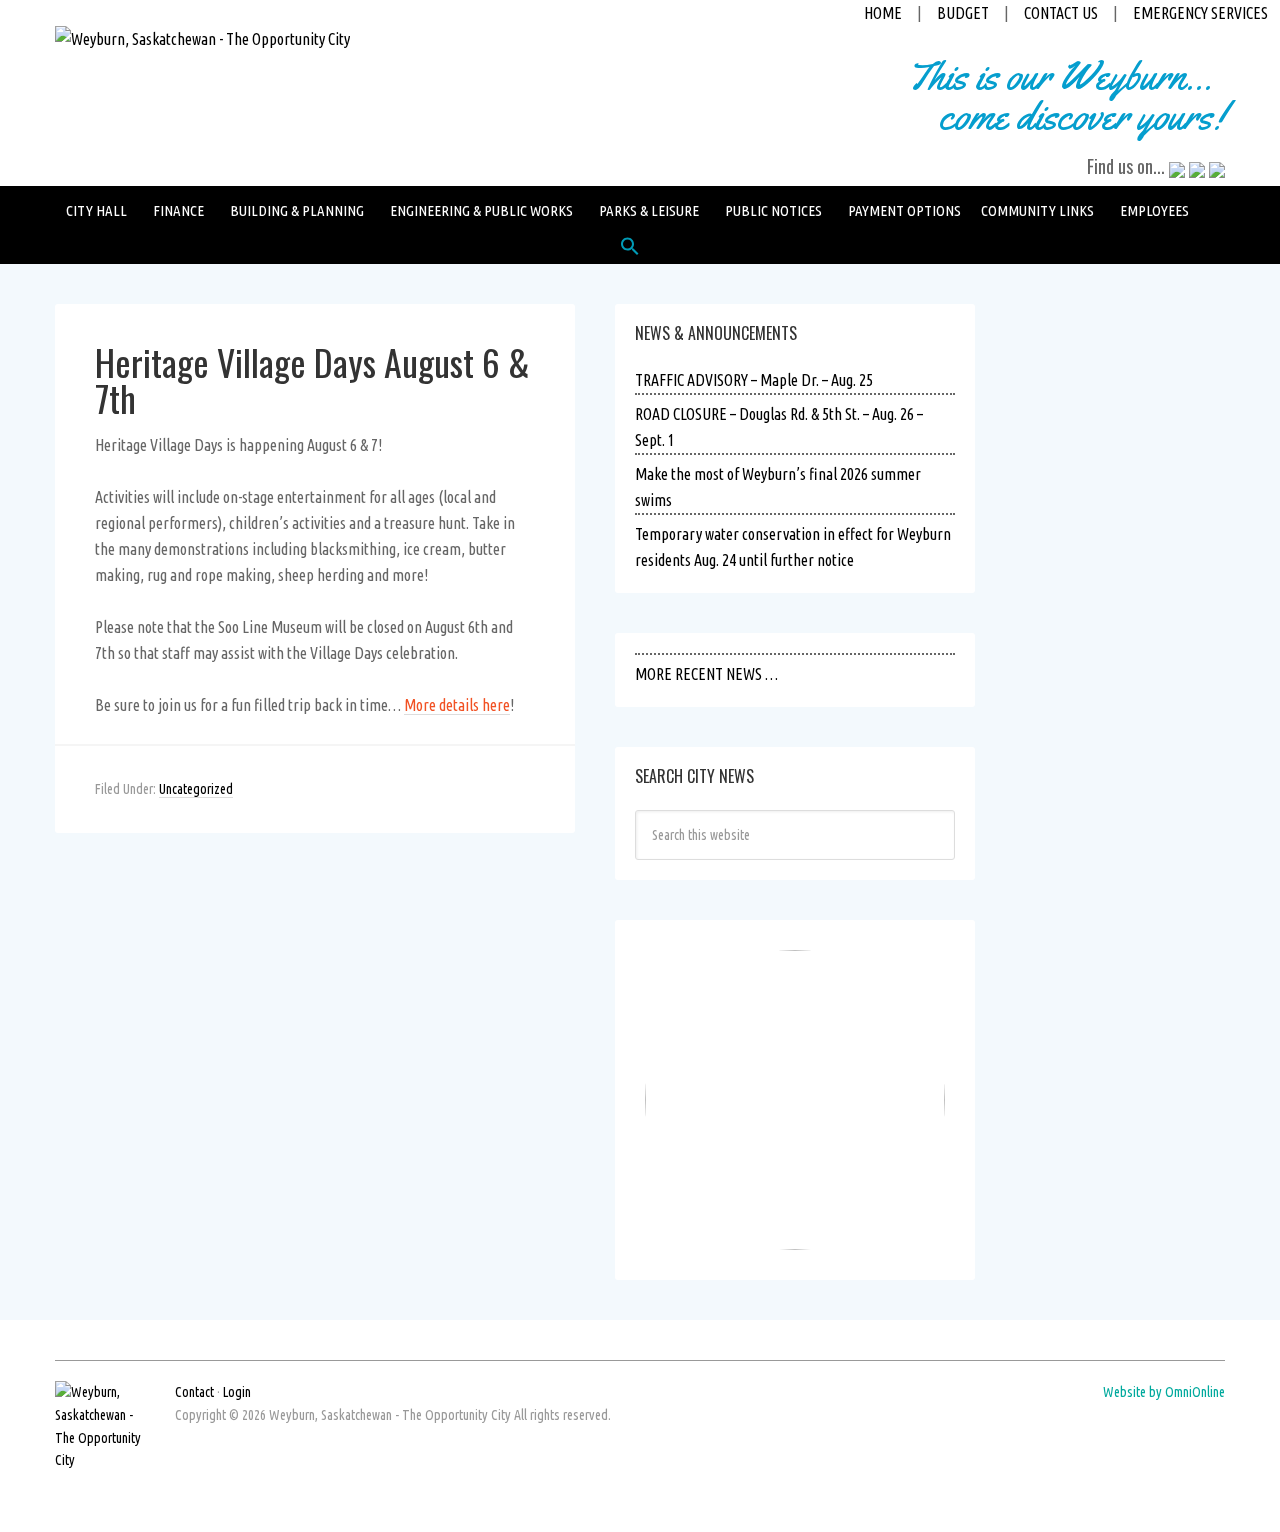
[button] (630, 251)
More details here (457, 705)
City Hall (96, 210)
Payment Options (904, 210)
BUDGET (963, 13)
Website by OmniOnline (1164, 1392)
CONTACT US (1061, 13)
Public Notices (773, 210)
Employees (1154, 210)
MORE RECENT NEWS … (706, 674)
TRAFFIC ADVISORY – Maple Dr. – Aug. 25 (754, 380)
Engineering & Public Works (481, 210)
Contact (194, 1392)
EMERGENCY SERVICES (1200, 13)
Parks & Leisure (649, 210)
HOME (883, 13)
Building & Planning (297, 210)
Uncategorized (196, 789)
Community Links (1037, 210)
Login (237, 1392)
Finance (178, 210)
